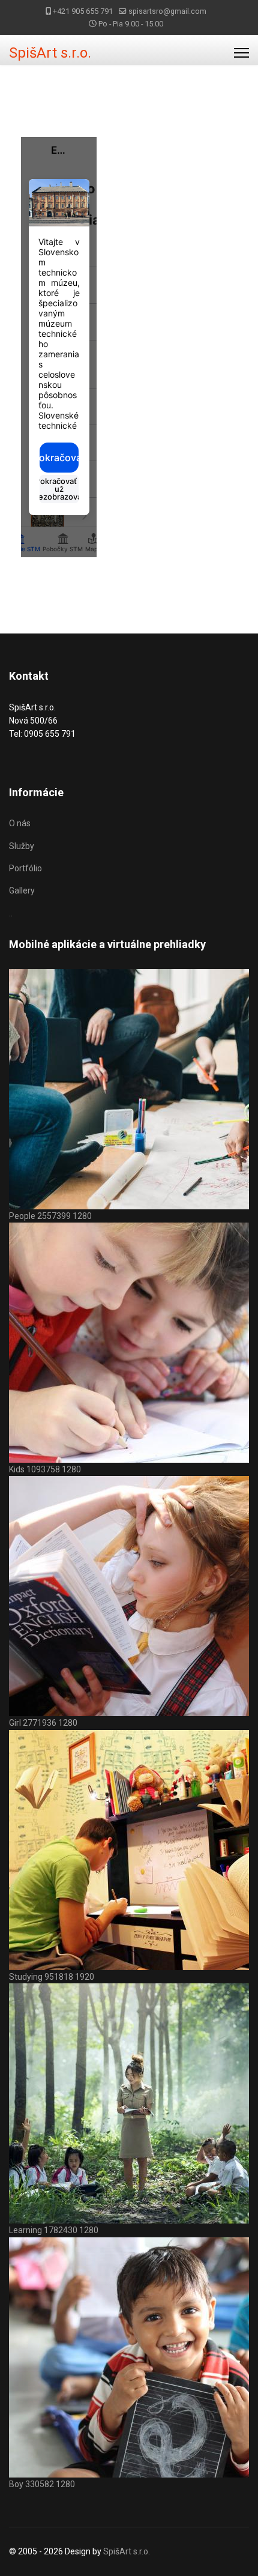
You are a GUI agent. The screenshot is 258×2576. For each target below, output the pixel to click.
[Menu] (241, 53)
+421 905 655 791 (83, 11)
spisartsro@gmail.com (167, 11)
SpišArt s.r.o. (50, 53)
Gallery (22, 890)
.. (11, 913)
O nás (20, 823)
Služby (22, 846)
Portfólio (25, 868)
